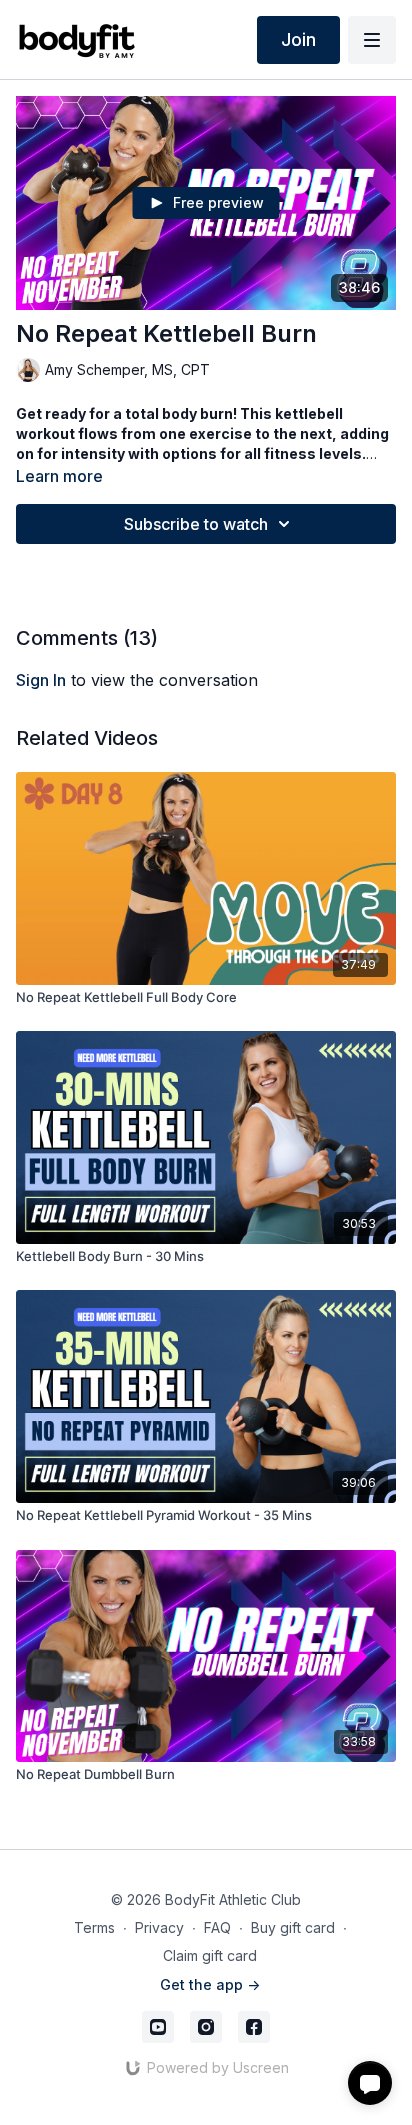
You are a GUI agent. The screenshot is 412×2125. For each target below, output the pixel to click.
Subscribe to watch (196, 524)
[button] (370, 2083)
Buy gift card (293, 1927)
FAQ (217, 1927)
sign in (41, 680)
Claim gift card (210, 1955)
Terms (94, 1927)
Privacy (159, 1927)
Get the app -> (210, 1984)
